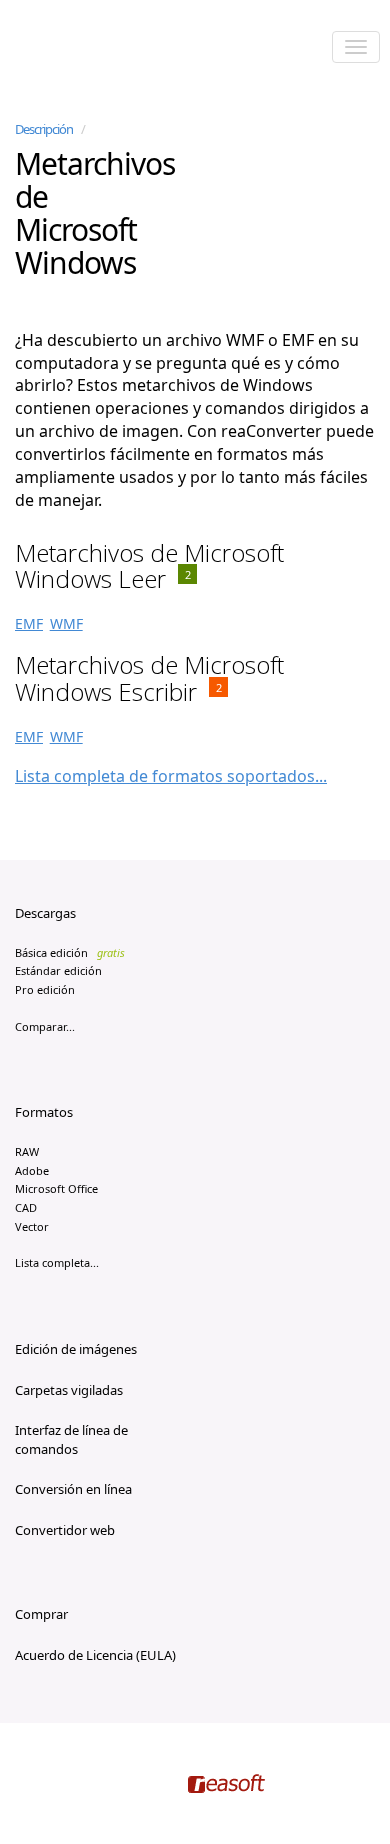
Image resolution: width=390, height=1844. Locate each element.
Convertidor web (65, 1530)
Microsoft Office (56, 1188)
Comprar (41, 1614)
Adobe (32, 1170)
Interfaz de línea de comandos (71, 1439)
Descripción (44, 129)
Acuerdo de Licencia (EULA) (95, 1655)
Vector (32, 1226)
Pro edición (45, 989)
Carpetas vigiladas (69, 1390)
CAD (26, 1207)
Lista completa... (57, 1262)
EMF (29, 623)
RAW (27, 1151)
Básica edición (70, 952)
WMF (66, 623)
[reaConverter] (100, 49)
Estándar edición (58, 970)
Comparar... (45, 1026)
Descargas (45, 913)
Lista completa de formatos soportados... (171, 776)
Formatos (44, 1112)
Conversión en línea (73, 1489)
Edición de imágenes (76, 1349)
